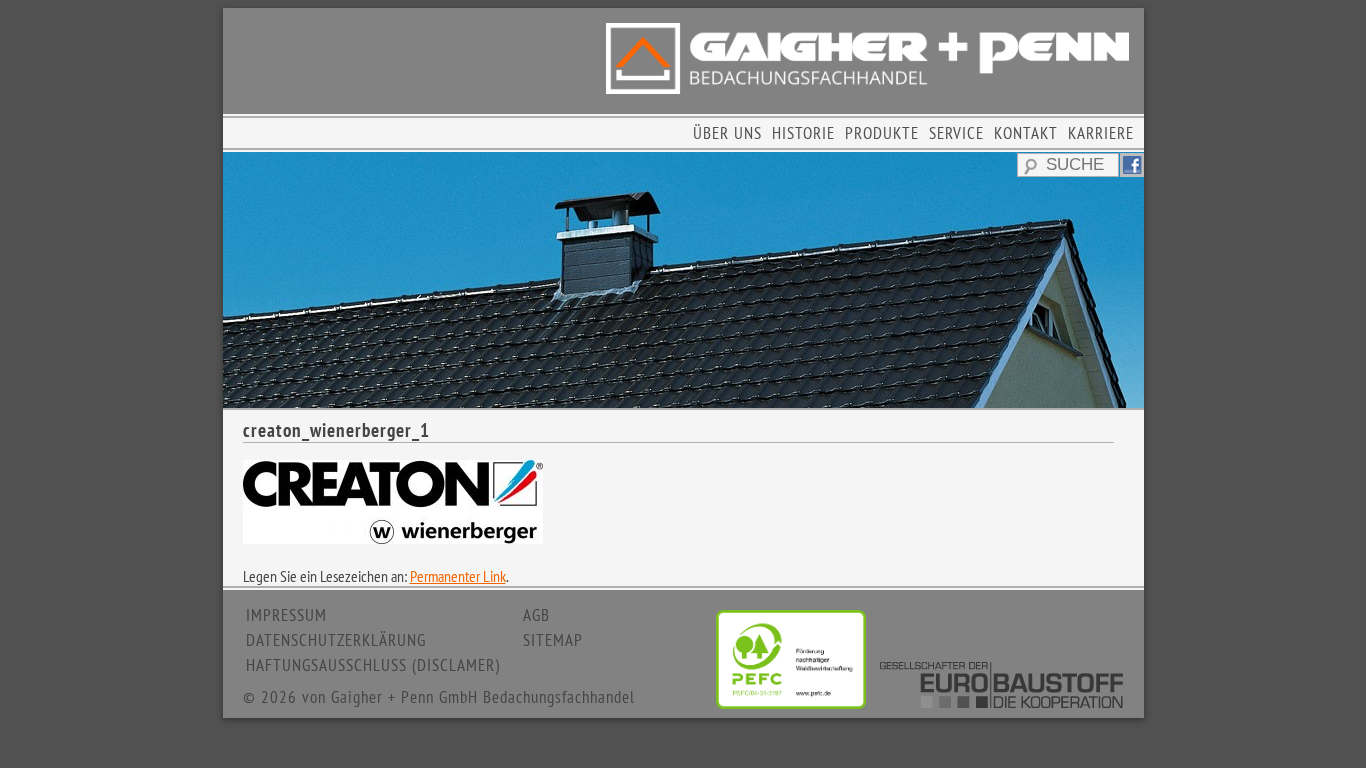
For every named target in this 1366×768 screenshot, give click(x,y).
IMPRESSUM (286, 615)
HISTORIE (803, 133)
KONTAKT (1026, 133)
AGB (536, 615)
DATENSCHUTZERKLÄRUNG (336, 640)
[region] (683, 280)
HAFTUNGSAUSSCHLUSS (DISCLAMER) (373, 665)
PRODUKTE (882, 133)
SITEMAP (553, 640)
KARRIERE (1101, 133)
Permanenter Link (458, 576)
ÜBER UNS (727, 133)
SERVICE (956, 133)
